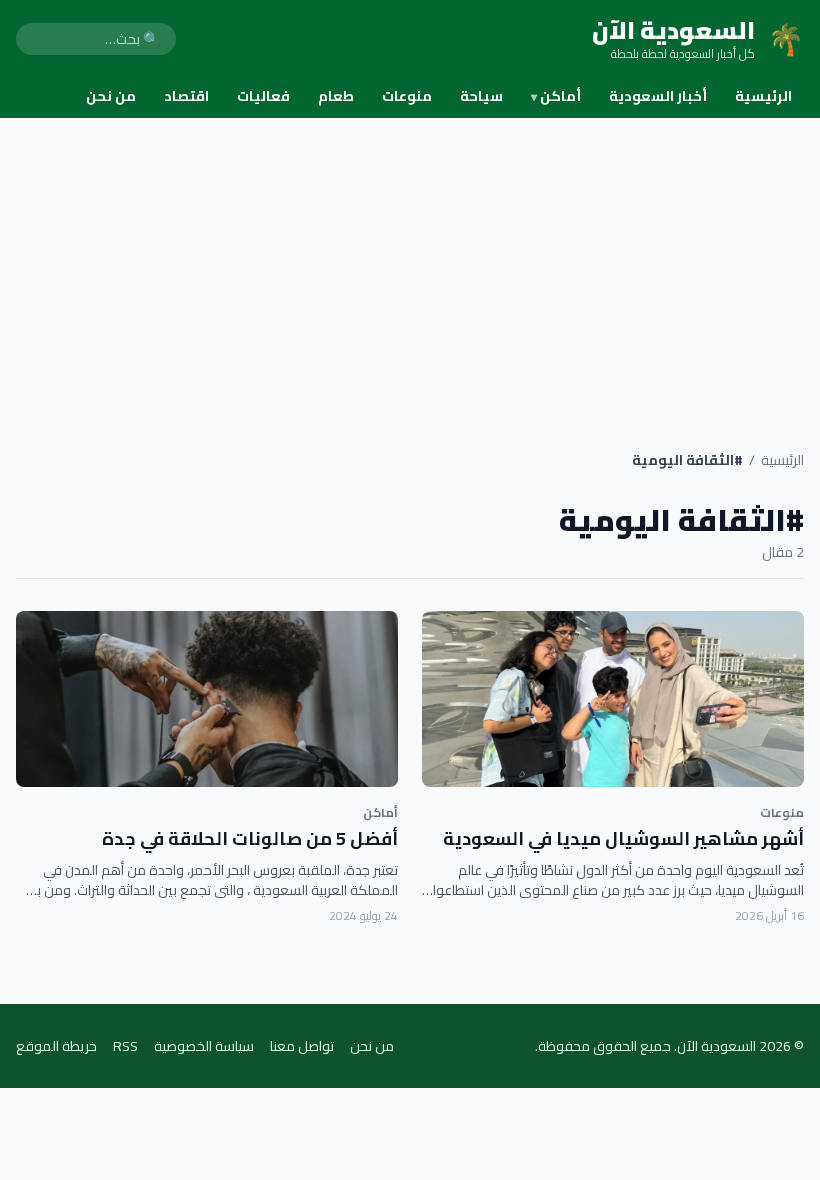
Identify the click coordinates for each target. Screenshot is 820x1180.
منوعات (407, 96)
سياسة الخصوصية (204, 1046)
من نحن (111, 96)
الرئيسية (763, 96)
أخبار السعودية (658, 96)
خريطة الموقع (56, 1046)
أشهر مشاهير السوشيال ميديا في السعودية (623, 838)
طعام (336, 96)
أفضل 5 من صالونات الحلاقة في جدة (250, 838)
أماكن (556, 96)
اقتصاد (186, 96)
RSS (125, 1046)
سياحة (481, 96)
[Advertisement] (410, 268)
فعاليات (263, 96)
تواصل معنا (302, 1046)
